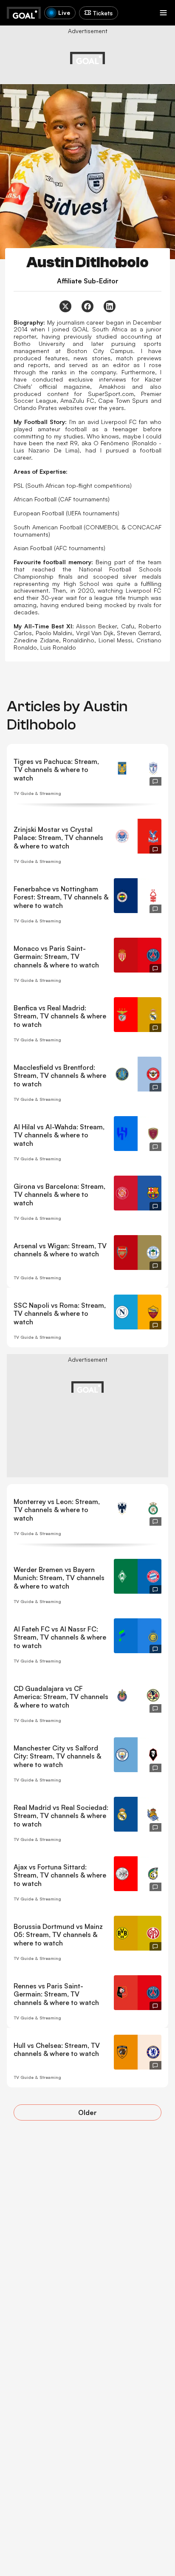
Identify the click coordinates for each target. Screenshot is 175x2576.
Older (87, 2112)
